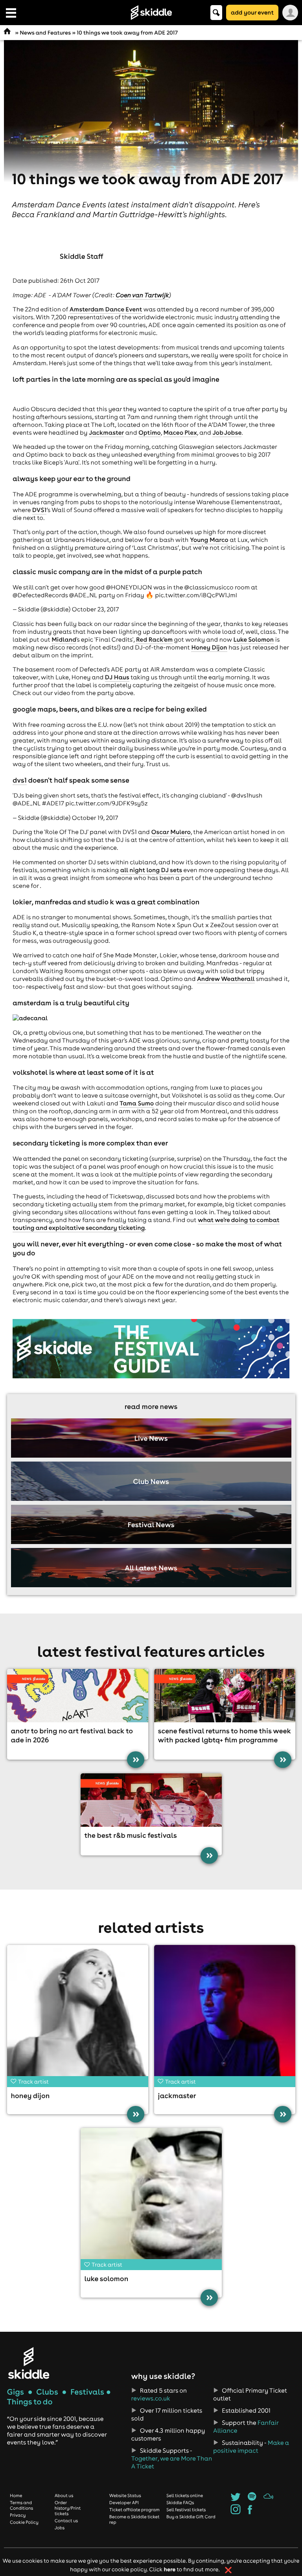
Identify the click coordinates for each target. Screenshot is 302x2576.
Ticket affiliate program (134, 2510)
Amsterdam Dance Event (106, 309)
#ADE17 (53, 803)
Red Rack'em (154, 640)
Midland (64, 640)
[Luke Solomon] (151, 2198)
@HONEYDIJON (129, 587)
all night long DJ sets (151, 870)
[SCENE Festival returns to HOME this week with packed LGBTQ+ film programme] (225, 1696)
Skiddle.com (151, 13)
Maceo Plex (180, 433)
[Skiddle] (29, 2363)
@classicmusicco (209, 587)
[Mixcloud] (268, 2499)
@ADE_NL (83, 595)
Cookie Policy (24, 2522)
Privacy (18, 2515)
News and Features (45, 33)
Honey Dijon (209, 648)
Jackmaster (106, 433)
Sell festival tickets (186, 2510)
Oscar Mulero (171, 832)
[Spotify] (252, 2499)
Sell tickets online (185, 2495)
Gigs (16, 2392)
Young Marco (209, 540)
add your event (252, 12)
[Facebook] (250, 2512)
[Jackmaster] (225, 2015)
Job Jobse (227, 433)
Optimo (150, 433)
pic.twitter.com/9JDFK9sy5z (107, 803)
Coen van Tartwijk (142, 295)
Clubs (47, 2392)
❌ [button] (228, 2570)
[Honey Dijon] (78, 2015)
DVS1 (39, 510)
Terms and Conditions (21, 2505)
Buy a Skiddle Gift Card (191, 2517)
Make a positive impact (251, 2447)
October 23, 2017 (96, 609)
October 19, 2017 (95, 818)
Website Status (125, 2495)
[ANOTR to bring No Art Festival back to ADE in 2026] (78, 1696)
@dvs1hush (247, 796)
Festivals (87, 2392)
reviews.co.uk (151, 2399)
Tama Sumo (137, 1103)
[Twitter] (235, 2499)
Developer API (124, 2503)
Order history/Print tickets (68, 2508)
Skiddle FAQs (180, 2503)
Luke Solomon (254, 640)
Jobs (60, 2528)
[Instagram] (235, 2512)
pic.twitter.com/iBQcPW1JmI (196, 595)
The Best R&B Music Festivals (131, 1835)
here (169, 2569)
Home (16, 2495)
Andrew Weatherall (226, 979)
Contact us (66, 2521)
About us (64, 2495)
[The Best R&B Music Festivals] (151, 1800)
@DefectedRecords (40, 595)
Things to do (30, 2402)
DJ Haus (117, 677)
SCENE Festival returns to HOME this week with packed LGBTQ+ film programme (225, 1735)
